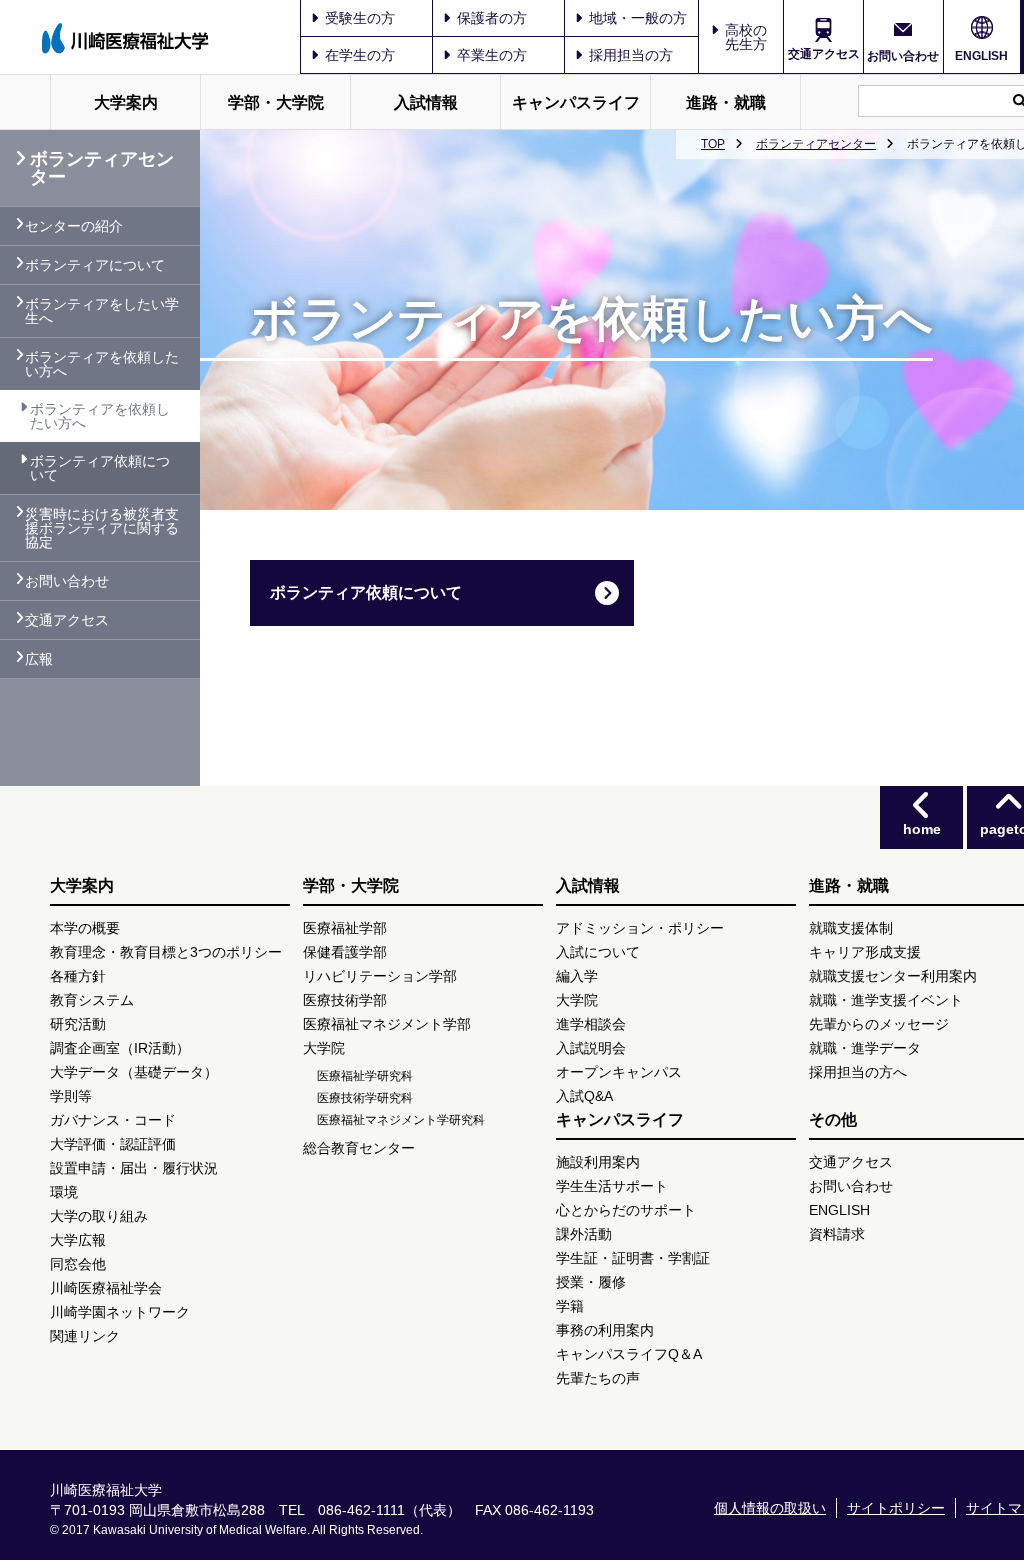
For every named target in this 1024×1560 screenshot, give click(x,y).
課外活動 (584, 1234)
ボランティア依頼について (366, 592)
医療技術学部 (345, 1000)
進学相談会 (591, 1024)
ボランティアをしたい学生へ (102, 311)
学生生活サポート (612, 1186)
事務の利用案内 (605, 1330)
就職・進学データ (865, 1048)
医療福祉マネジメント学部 (387, 1024)
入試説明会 (591, 1048)
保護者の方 (492, 18)
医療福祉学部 (345, 928)
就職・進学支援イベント (886, 1000)
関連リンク (85, 1336)
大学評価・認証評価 (113, 1144)
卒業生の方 (492, 55)
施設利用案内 (598, 1162)
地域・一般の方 (638, 18)
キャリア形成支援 (865, 952)
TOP (713, 144)
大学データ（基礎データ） (134, 1072)
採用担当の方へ (858, 1072)
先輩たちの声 (598, 1378)
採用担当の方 (631, 55)
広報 (39, 659)
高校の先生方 (746, 37)
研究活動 (78, 1024)
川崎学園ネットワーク (120, 1312)
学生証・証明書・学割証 (633, 1258)
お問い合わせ (903, 55)
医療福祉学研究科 (365, 1076)
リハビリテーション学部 (380, 976)
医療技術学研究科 (365, 1098)
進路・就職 (726, 102)
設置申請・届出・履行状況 (134, 1168)
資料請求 (837, 1234)
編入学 (577, 976)
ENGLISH (981, 56)
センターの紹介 (74, 226)
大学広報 (78, 1240)
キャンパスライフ (576, 102)
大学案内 (126, 102)
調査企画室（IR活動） (120, 1048)
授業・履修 (591, 1282)
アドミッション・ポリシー (640, 928)
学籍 (570, 1306)
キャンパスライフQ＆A (629, 1354)
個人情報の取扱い (770, 1508)
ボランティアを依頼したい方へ (102, 364)
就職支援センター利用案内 (893, 976)
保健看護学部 (345, 952)
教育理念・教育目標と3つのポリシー (166, 952)
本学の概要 (85, 928)
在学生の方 (360, 55)
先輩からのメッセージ (879, 1024)
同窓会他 (78, 1264)
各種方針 (78, 976)
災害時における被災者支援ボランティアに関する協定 (102, 528)
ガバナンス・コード (113, 1120)
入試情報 (426, 102)
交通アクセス (824, 54)
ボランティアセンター (816, 144)
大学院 (324, 1048)
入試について (598, 952)
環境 (64, 1192)
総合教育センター (359, 1148)
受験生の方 (360, 18)
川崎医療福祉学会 (106, 1288)
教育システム (92, 1000)
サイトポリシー (896, 1508)
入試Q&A (584, 1096)
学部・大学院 (276, 102)
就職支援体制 (851, 928)
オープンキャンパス (619, 1072)
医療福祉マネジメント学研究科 (401, 1120)
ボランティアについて (95, 265)
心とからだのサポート (626, 1210)
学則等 (71, 1096)
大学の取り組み (99, 1216)
